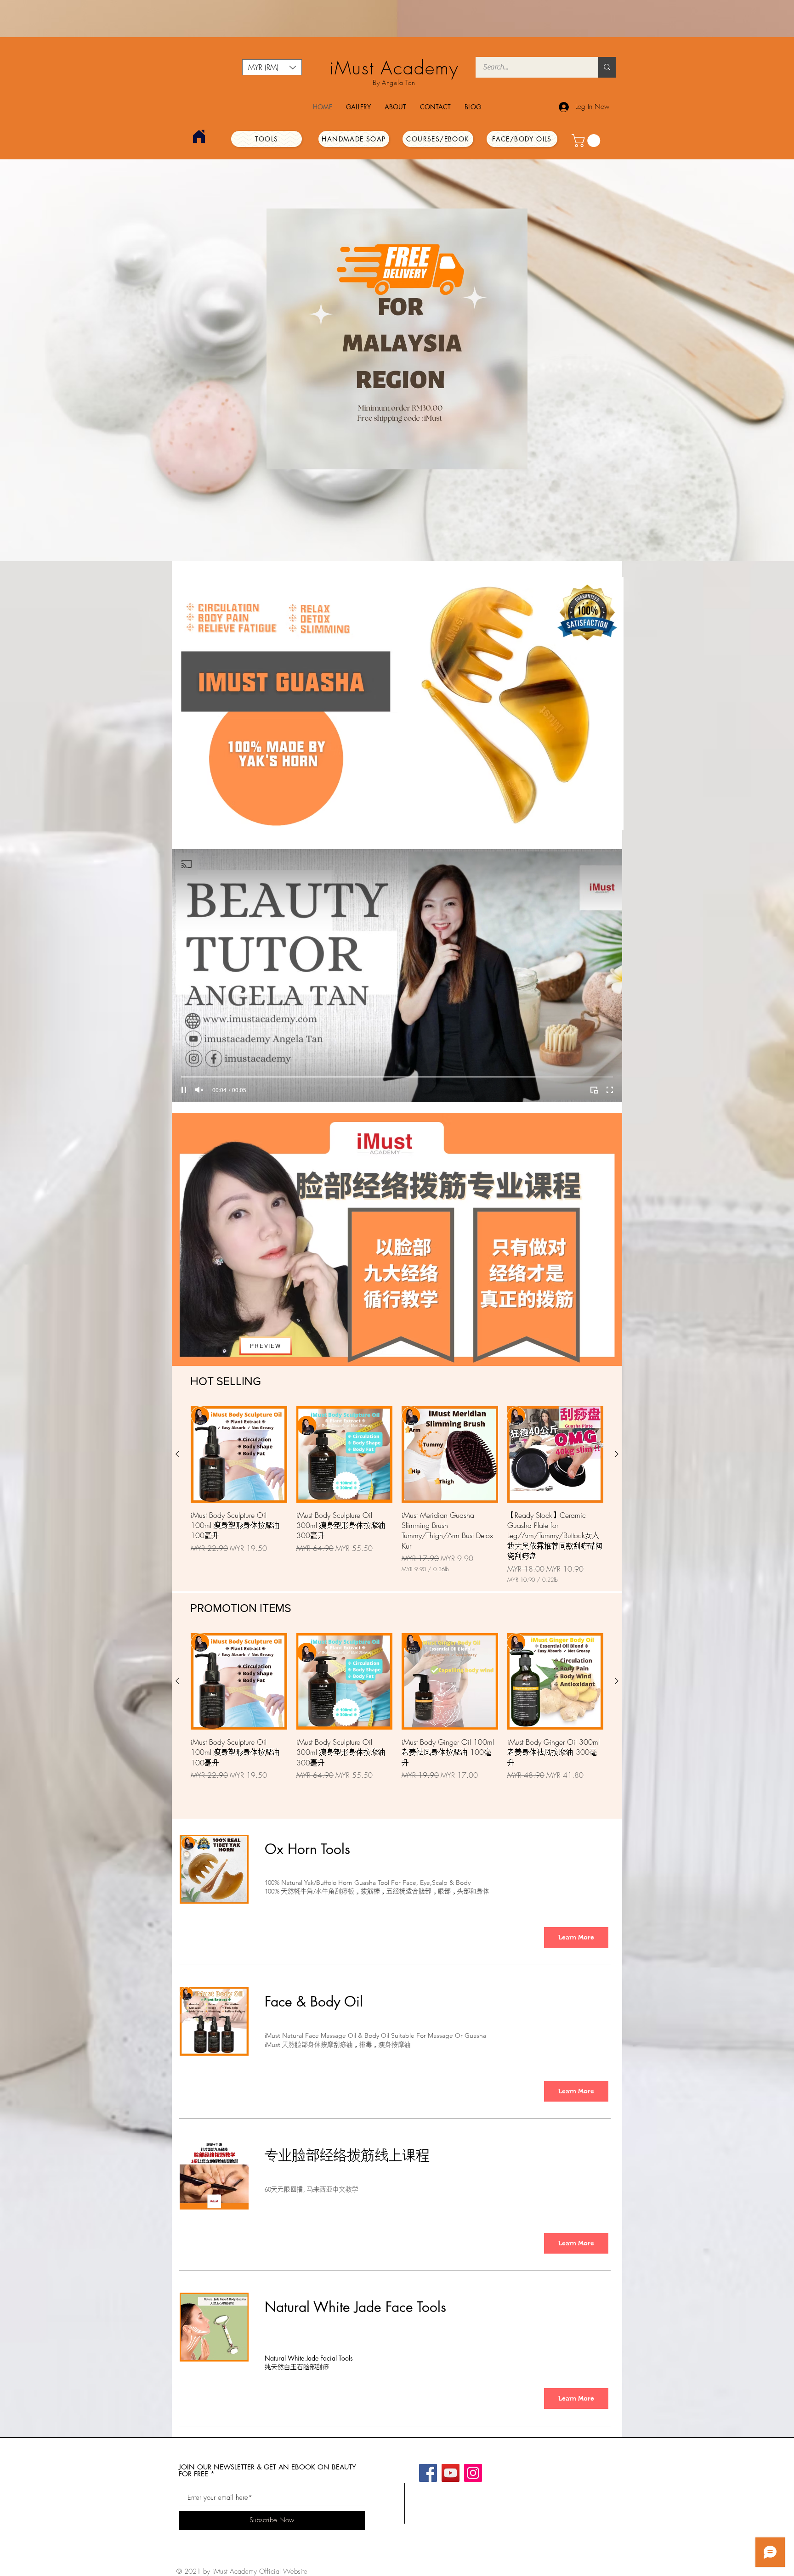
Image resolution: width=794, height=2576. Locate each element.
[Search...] (607, 67)
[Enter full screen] (610, 1090)
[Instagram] (473, 2473)
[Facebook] (428, 2473)
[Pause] (184, 1090)
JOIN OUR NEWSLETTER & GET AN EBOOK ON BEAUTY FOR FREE (267, 2470)
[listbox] (272, 67)
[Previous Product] (177, 1454)
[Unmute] (199, 1090)
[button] (272, 67)
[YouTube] (451, 2473)
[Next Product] (617, 1454)
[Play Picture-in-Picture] (594, 1090)
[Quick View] (239, 1454)
